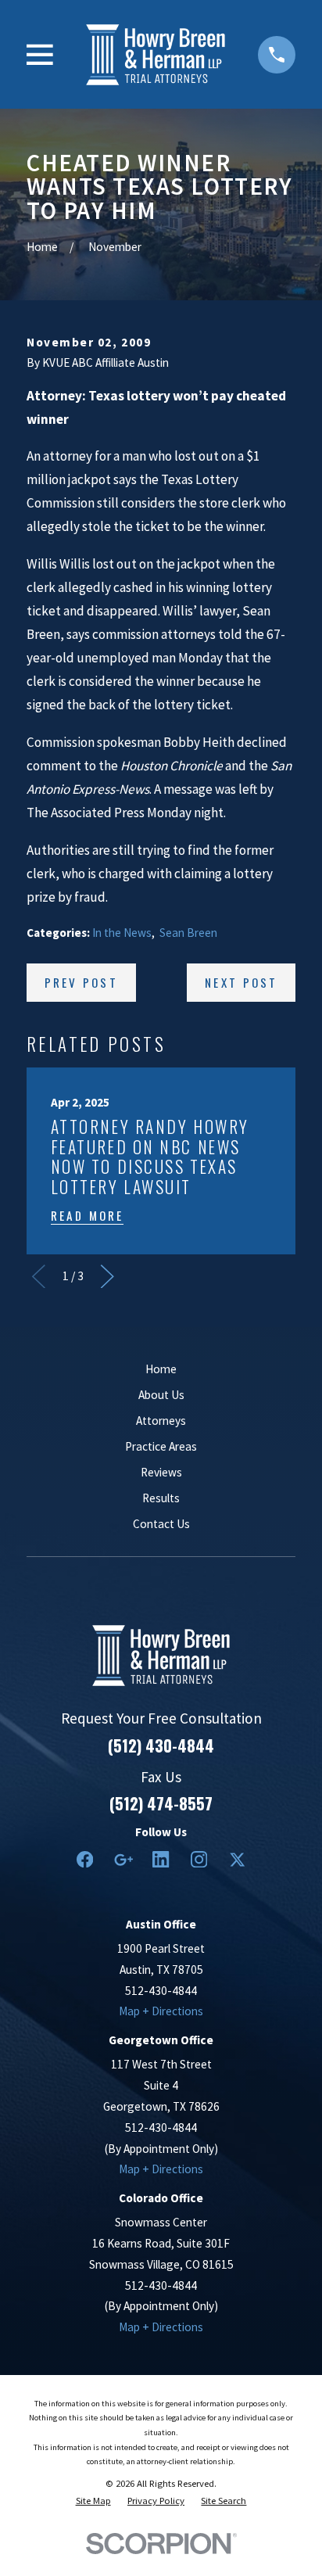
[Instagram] (199, 1859)
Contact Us (161, 1524)
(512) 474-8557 (161, 1803)
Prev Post (81, 982)
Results (161, 1498)
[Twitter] (237, 1859)
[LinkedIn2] (161, 1859)
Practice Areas (161, 1446)
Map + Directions (161, 2011)
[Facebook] (85, 1859)
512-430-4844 (161, 1991)
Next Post (241, 982)
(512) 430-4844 (161, 1745)
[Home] (155, 54)
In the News (122, 933)
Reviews (161, 1472)
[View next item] (107, 1277)
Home (161, 1369)
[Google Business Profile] (123, 1859)
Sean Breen (188, 933)
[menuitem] (93, 2500)
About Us (161, 1395)
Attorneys (161, 1421)
